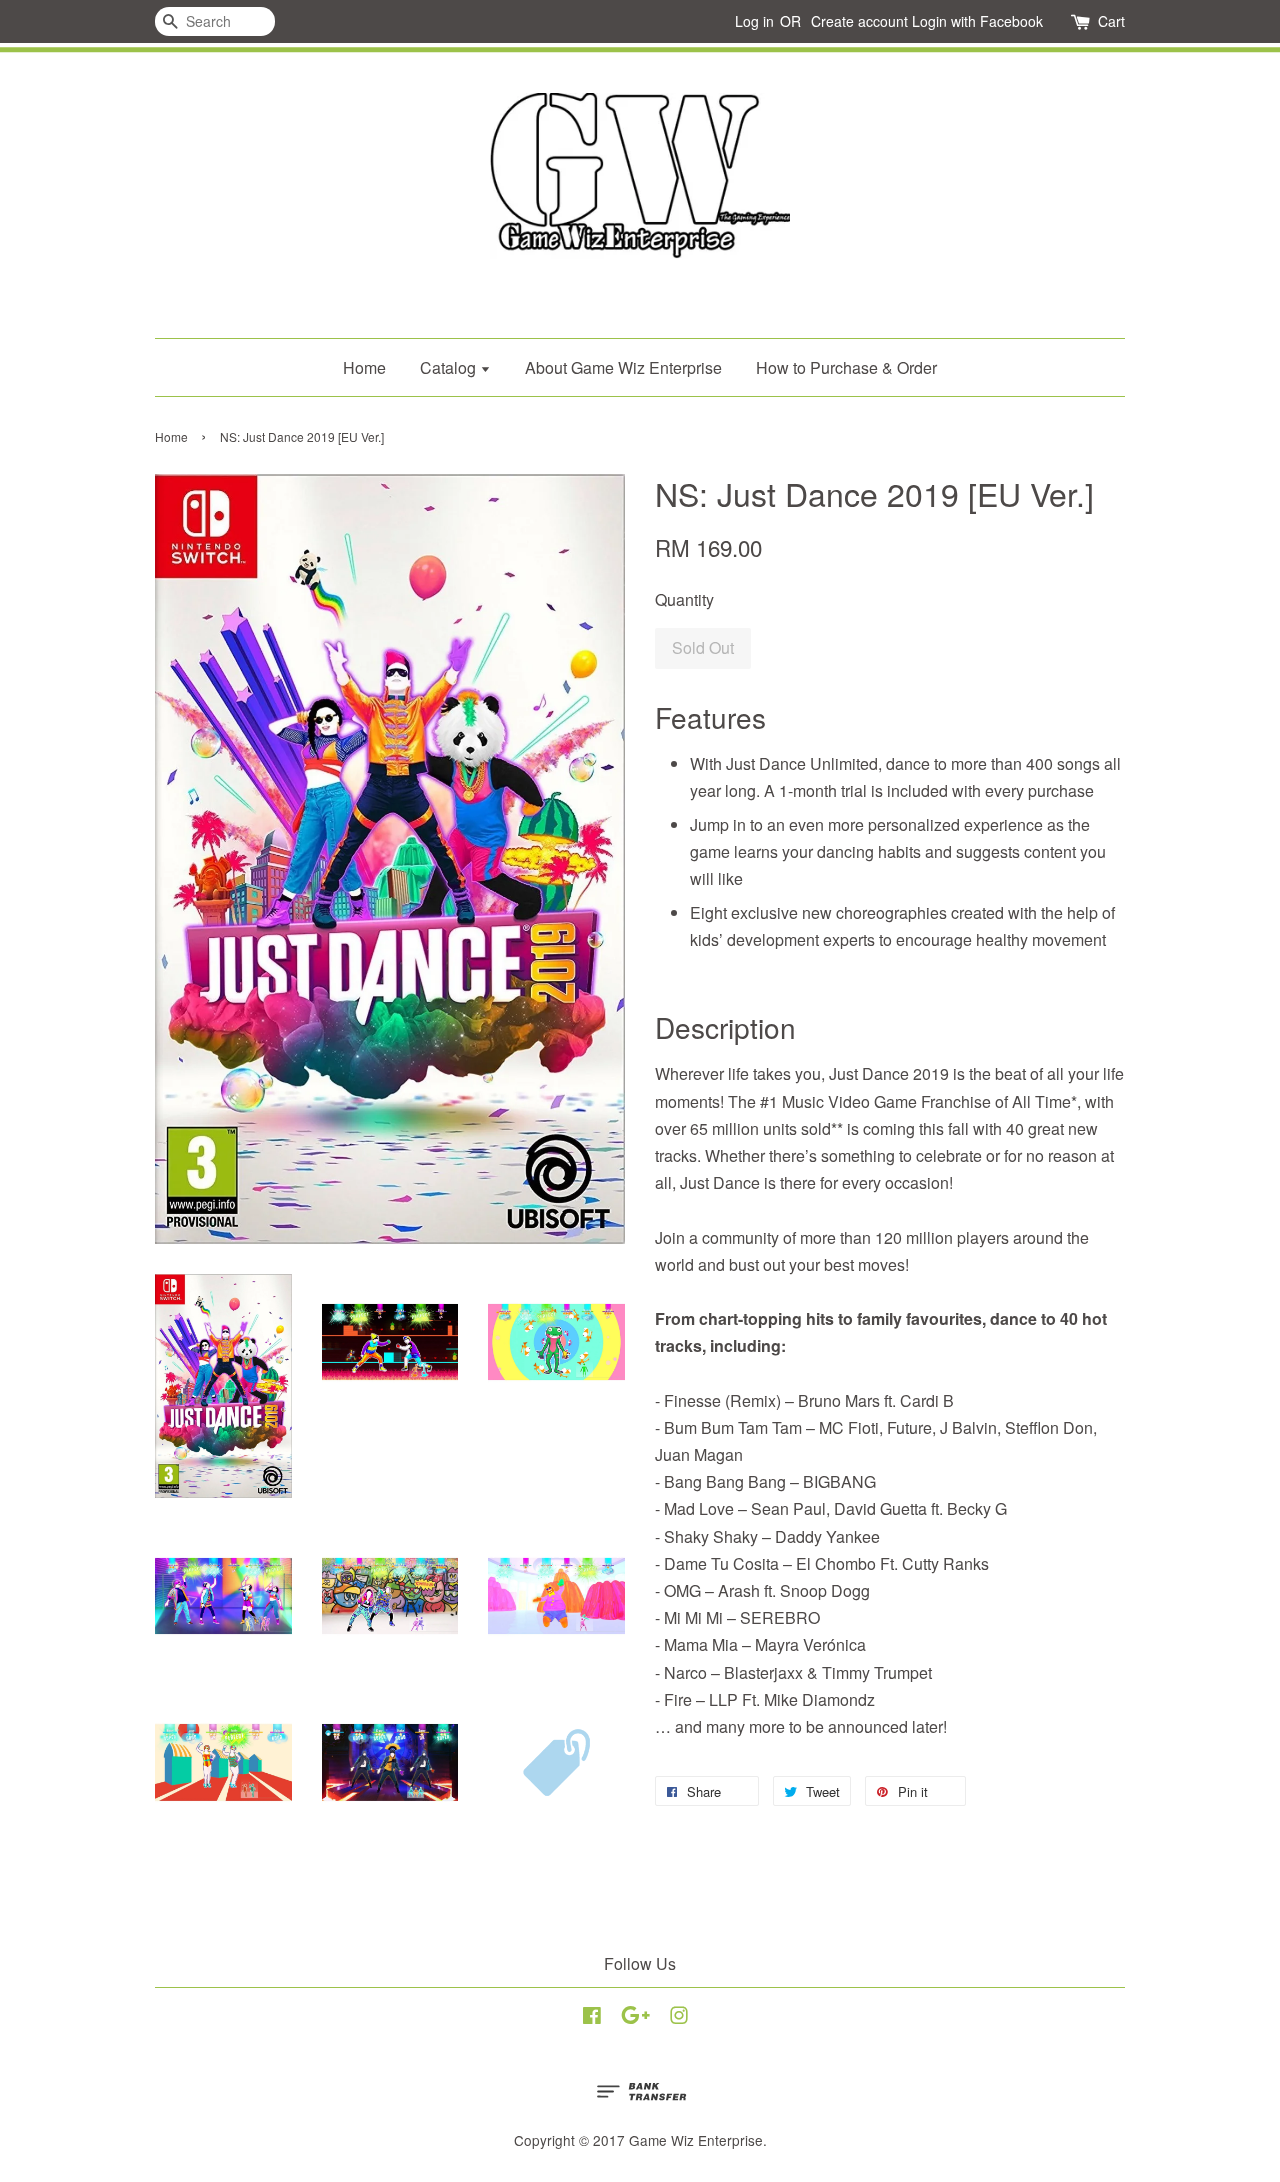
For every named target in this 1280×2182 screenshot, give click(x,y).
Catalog (450, 367)
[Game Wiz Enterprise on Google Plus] (635, 2018)
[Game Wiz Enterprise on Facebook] (592, 2018)
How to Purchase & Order (846, 367)
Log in (754, 21)
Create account (859, 21)
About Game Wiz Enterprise (623, 367)
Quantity (684, 599)
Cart (1111, 21)
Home (364, 367)
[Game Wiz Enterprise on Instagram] (679, 2018)
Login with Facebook (977, 21)
